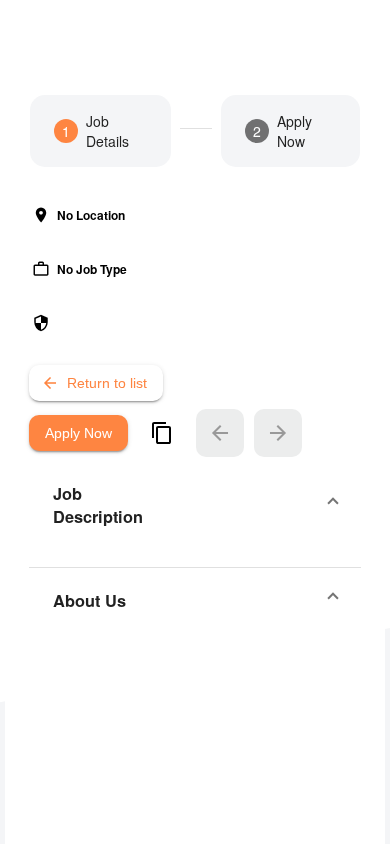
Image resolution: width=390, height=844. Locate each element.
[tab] (100, 131)
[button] (195, 505)
